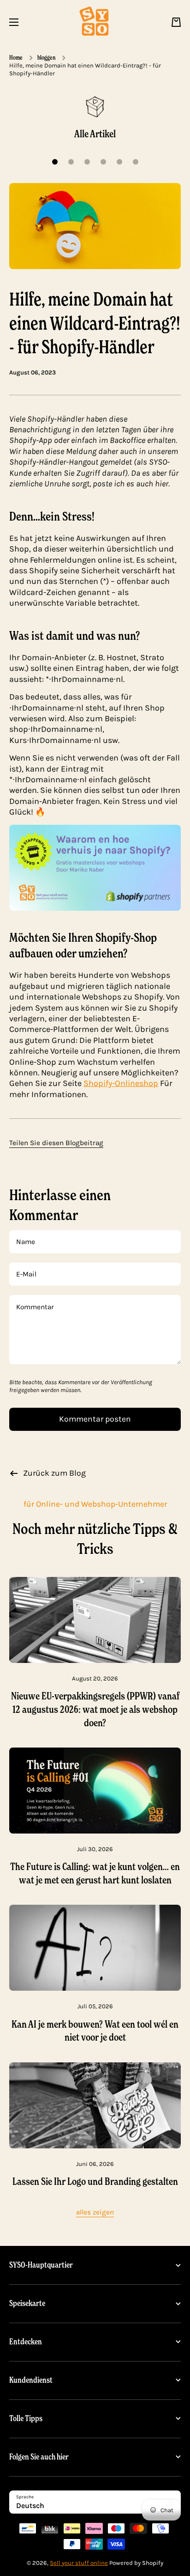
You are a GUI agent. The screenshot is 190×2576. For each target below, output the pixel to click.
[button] (176, 22)
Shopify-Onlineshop (121, 1083)
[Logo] (95, 22)
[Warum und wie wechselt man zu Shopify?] (95, 867)
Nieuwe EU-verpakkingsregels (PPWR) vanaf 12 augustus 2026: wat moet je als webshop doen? (95, 1709)
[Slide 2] (71, 162)
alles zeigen (95, 2212)
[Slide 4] (103, 162)
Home (16, 57)
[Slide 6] (136, 162)
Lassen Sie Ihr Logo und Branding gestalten (95, 2181)
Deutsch (30, 2505)
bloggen (46, 57)
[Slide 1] (55, 162)
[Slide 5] (119, 162)
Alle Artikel (95, 134)
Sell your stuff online (79, 2563)
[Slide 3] (87, 162)
